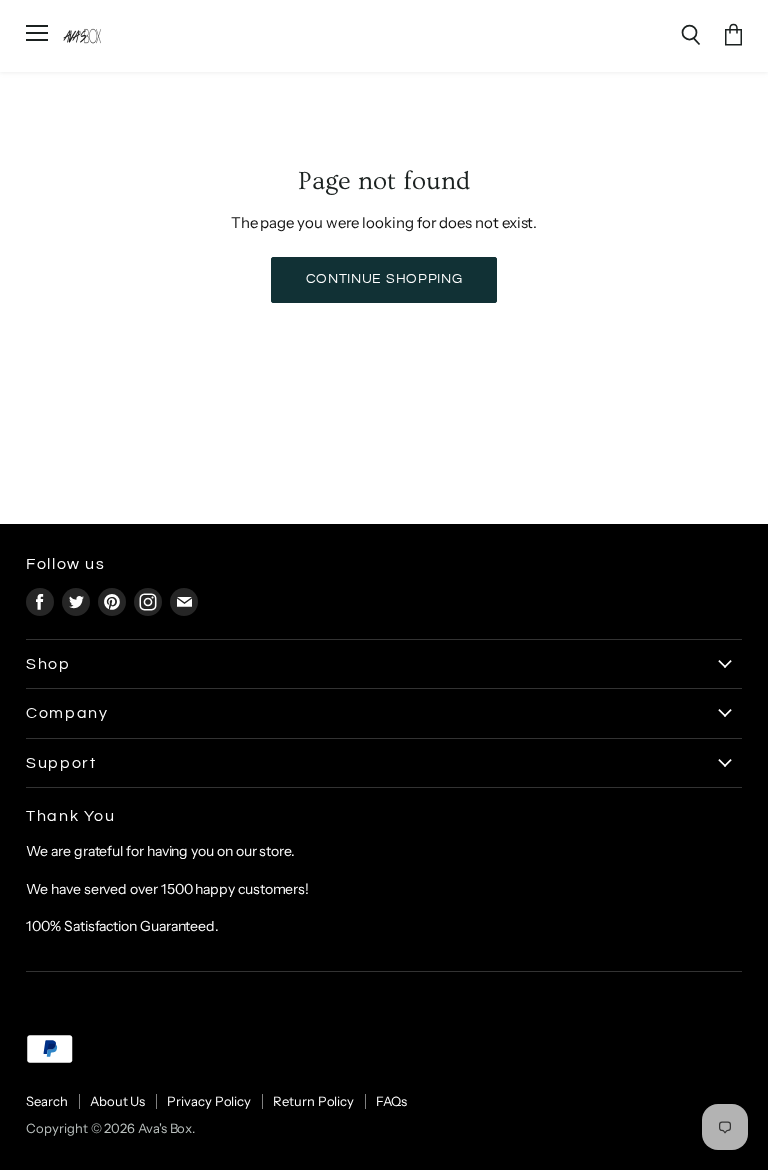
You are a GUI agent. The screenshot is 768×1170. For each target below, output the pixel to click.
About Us (117, 1101)
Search (47, 1101)
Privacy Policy (209, 1101)
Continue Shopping (384, 279)
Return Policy (313, 1101)
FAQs (391, 1101)
